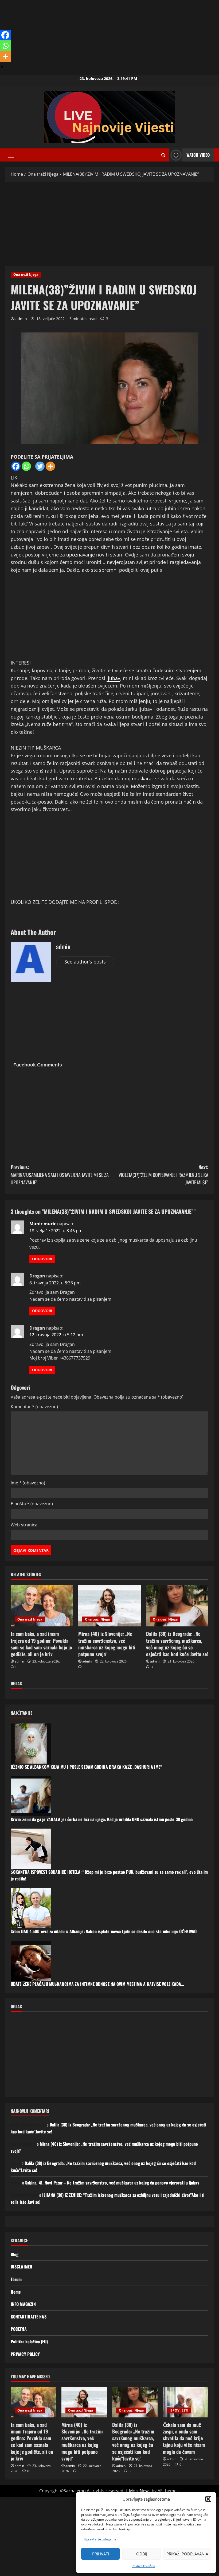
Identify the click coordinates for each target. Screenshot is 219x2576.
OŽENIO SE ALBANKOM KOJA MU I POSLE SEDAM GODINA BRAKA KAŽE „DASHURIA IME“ (86, 1767)
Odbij (142, 2554)
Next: (163, 1175)
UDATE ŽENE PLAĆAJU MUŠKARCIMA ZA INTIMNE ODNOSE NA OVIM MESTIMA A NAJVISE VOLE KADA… (97, 1984)
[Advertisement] (109, 37)
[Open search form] (163, 155)
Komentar (34, 1407)
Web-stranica (24, 1525)
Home (16, 2292)
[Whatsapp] (26, 466)
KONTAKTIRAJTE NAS (29, 2317)
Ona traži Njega (26, 275)
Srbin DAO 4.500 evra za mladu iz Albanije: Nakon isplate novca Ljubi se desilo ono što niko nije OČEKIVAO (104, 1931)
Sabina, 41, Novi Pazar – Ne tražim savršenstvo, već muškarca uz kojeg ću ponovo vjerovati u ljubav (112, 2183)
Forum (16, 2279)
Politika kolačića (143, 2566)
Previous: (60, 1175)
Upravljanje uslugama (100, 2539)
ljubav (113, 678)
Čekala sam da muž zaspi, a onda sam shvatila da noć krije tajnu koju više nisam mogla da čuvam (184, 2438)
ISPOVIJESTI (179, 2410)
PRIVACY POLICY (25, 2354)
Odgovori (42, 1259)
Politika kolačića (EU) (29, 2341)
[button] (208, 2499)
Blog (15, 2254)
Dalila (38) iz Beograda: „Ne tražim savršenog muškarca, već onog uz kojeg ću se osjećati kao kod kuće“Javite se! (177, 1644)
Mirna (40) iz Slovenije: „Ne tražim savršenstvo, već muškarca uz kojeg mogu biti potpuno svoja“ (107, 1644)
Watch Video (198, 155)
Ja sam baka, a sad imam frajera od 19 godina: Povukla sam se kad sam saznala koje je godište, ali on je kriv (41, 1644)
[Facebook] (16, 466)
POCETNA (19, 2329)
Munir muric (43, 1224)
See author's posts (85, 962)
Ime (28, 1483)
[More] (50, 466)
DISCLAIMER (21, 2267)
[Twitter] (40, 466)
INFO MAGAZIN (23, 2304)
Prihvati (101, 2554)
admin (21, 319)
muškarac (143, 778)
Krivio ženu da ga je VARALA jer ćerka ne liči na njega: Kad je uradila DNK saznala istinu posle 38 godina (102, 1819)
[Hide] (2, 67)
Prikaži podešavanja (187, 2554)
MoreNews (140, 2491)
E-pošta (32, 1504)
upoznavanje (81, 555)
